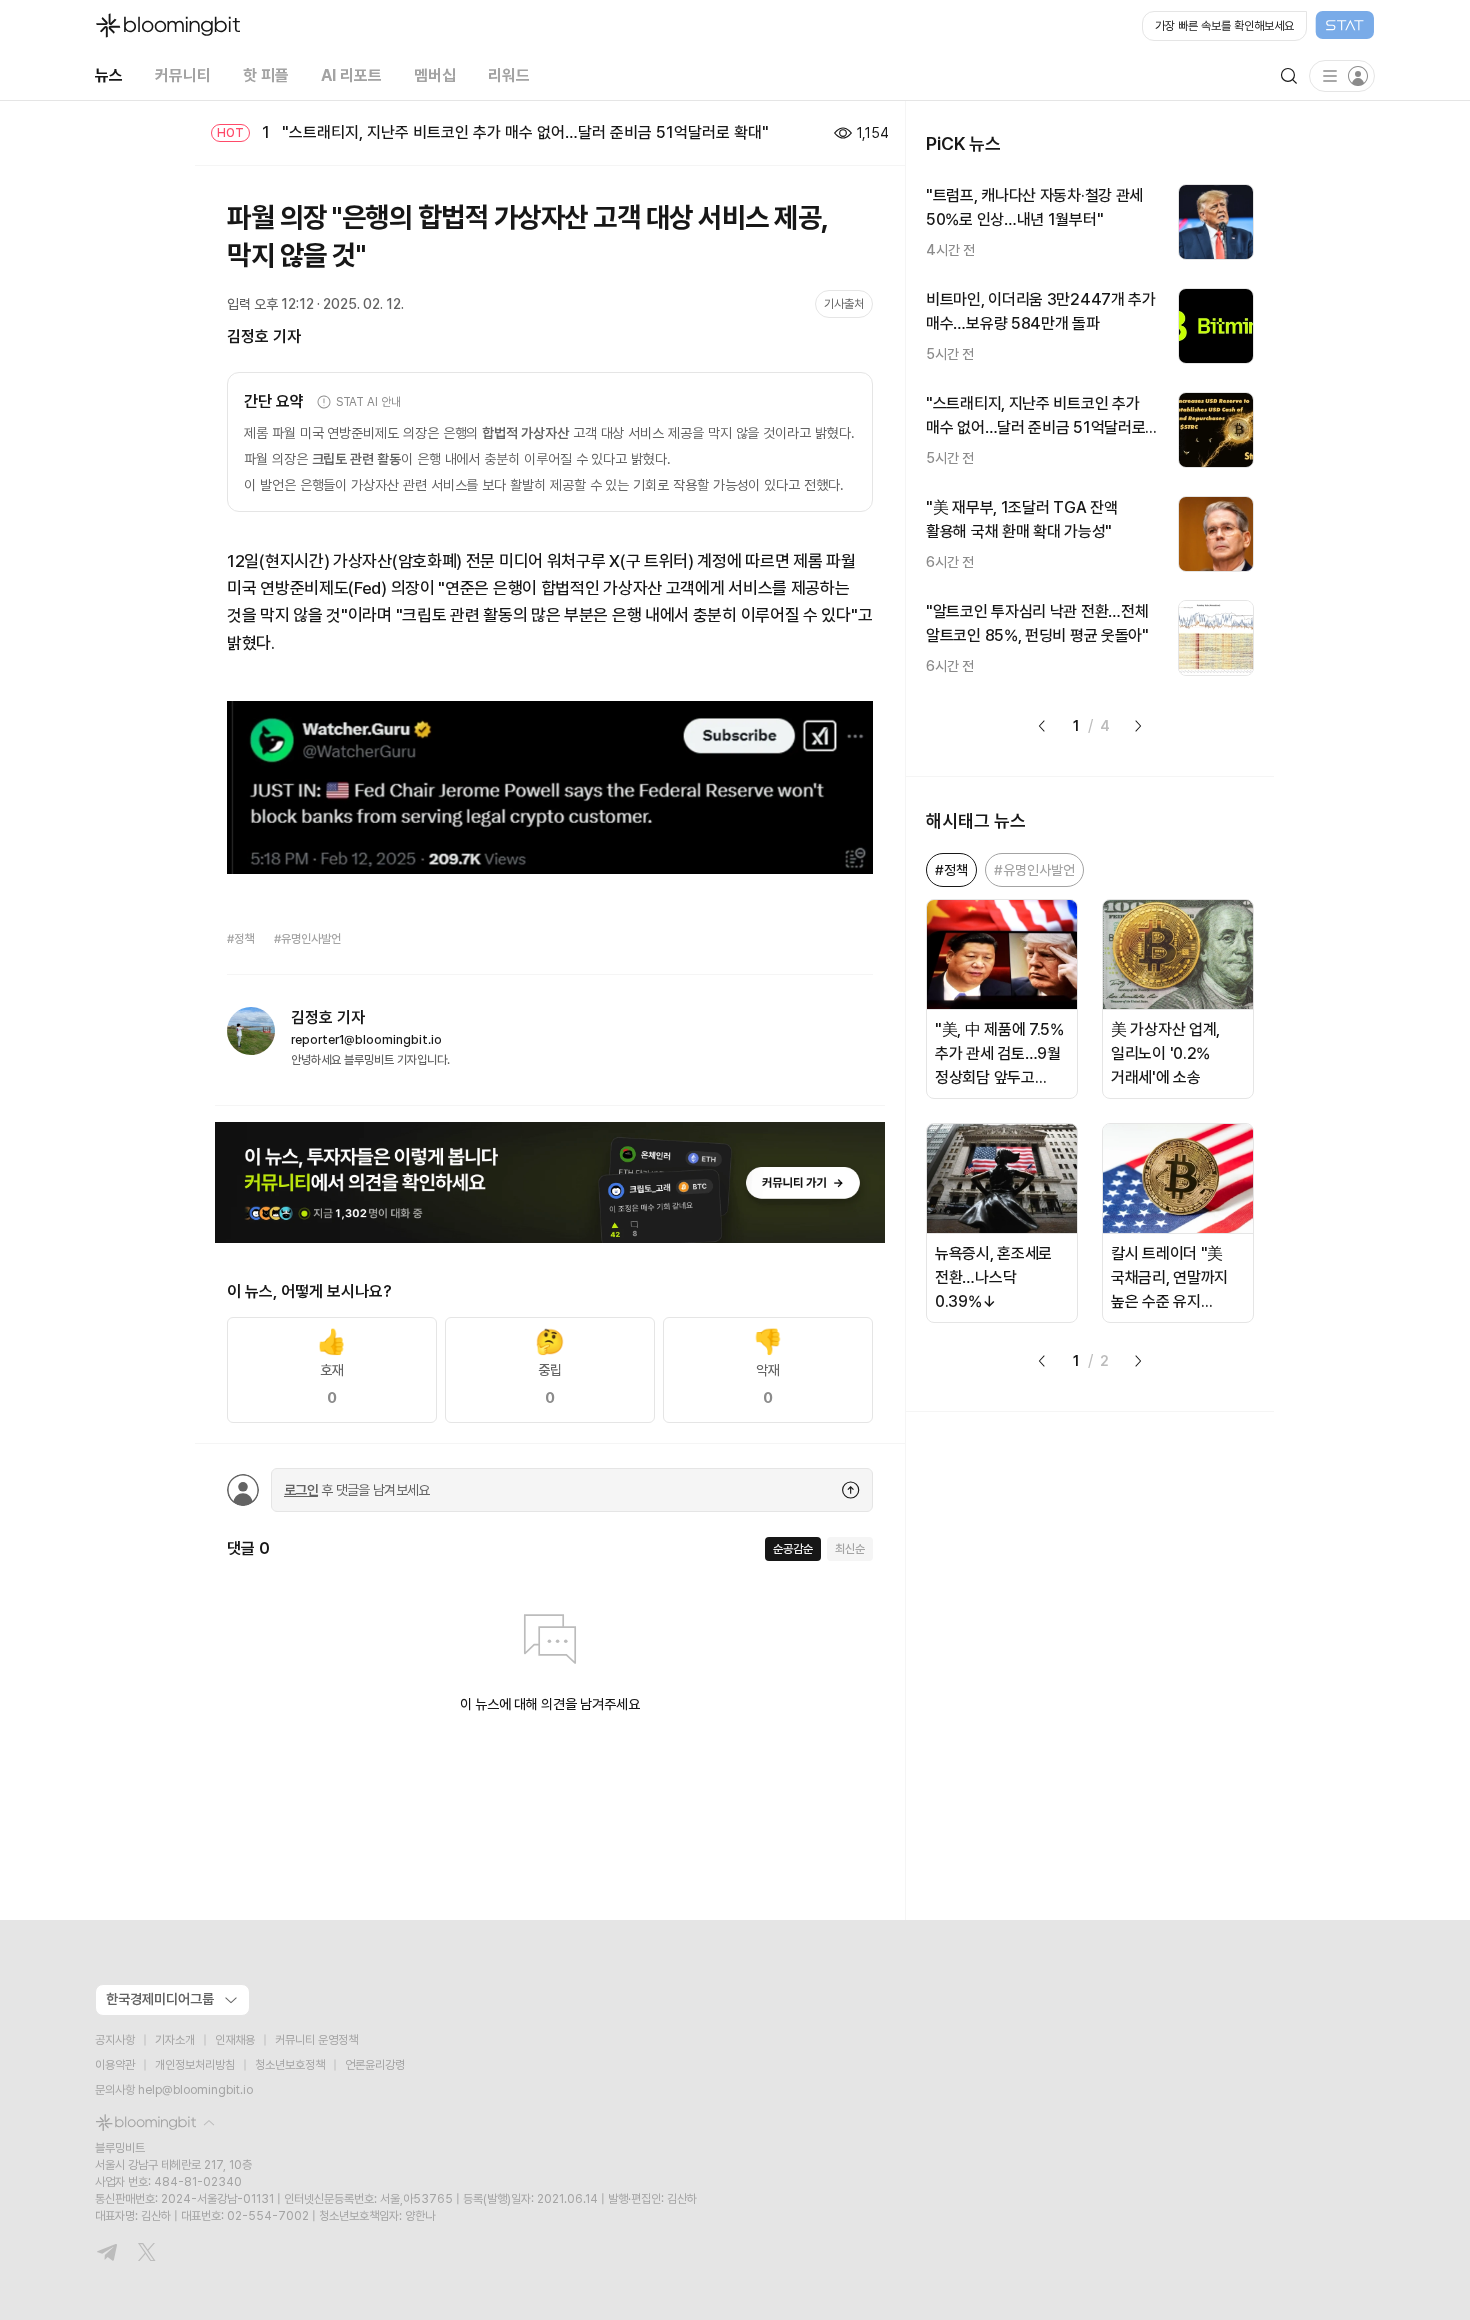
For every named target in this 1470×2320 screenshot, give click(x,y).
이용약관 (115, 2065)
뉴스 (109, 75)
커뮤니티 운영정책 (316, 2040)
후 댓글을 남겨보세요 (357, 1490)
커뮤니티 (183, 75)
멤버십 (435, 75)
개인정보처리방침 (195, 2065)
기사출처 (844, 304)
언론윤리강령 (375, 2065)
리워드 (509, 75)
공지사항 (115, 2040)
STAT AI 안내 (368, 402)
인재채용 (235, 2040)
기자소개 (175, 2040)
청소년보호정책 (290, 2065)
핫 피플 (266, 75)
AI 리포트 (351, 75)
